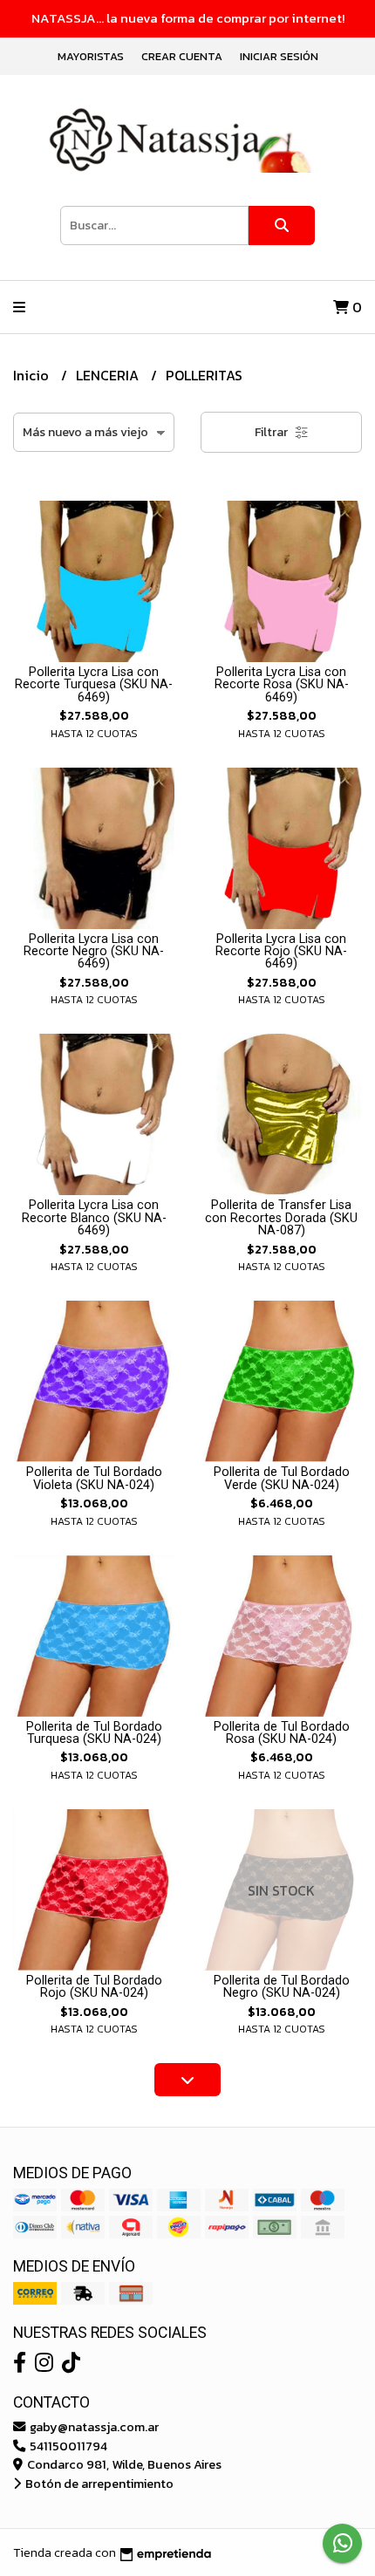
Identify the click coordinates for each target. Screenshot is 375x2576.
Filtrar (273, 432)
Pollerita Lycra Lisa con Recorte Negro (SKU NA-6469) (94, 952)
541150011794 (67, 2446)
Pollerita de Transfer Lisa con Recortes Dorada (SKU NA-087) (281, 1218)
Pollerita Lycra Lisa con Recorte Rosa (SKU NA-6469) (282, 685)
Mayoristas (91, 56)
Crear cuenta (182, 56)
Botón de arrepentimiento (98, 2484)
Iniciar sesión (279, 56)
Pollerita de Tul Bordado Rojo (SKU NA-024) (94, 1987)
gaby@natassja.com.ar (93, 2427)
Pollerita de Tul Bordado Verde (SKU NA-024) (282, 1478)
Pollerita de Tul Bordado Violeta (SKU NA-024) (94, 1478)
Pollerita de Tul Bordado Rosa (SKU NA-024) (282, 1733)
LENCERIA (109, 375)
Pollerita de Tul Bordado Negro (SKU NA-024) (282, 1987)
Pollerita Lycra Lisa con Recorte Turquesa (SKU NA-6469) (94, 685)
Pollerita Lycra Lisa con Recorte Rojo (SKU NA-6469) (281, 952)
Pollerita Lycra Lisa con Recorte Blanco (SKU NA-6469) (94, 1218)
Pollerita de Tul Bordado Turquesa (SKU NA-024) (94, 1733)
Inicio (33, 375)
